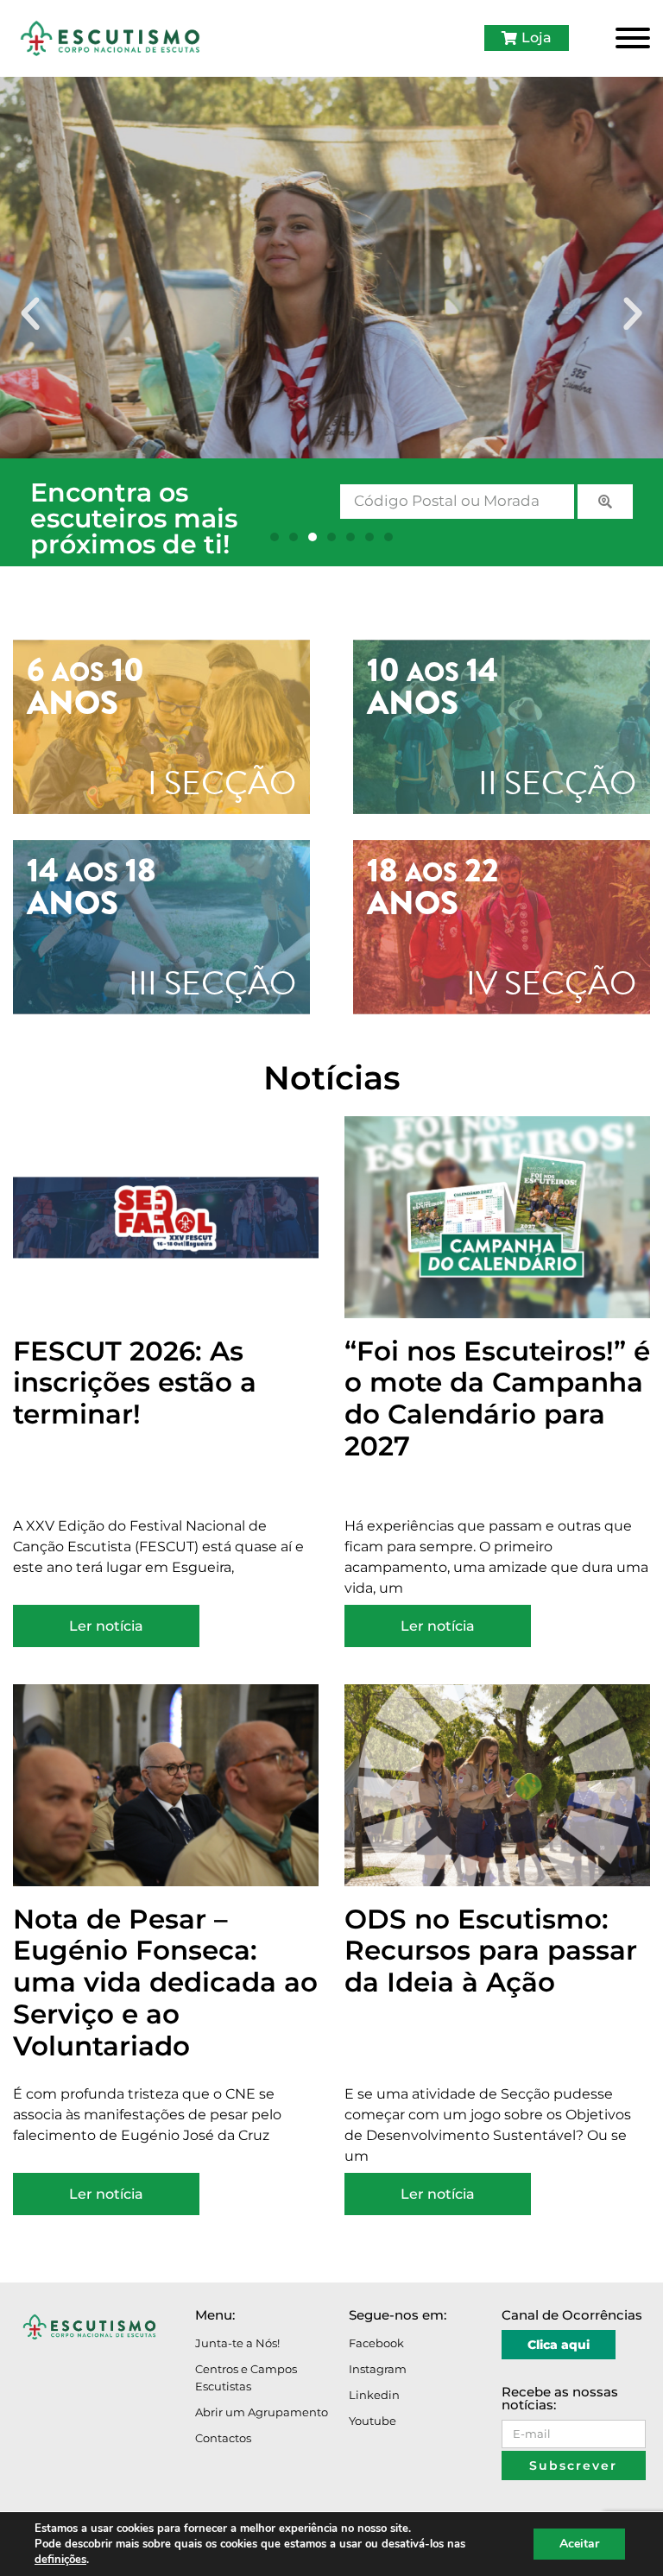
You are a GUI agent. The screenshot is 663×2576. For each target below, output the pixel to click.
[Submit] (605, 502)
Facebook (376, 2343)
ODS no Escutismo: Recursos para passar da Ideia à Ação (491, 1951)
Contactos (223, 2438)
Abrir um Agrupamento (262, 2412)
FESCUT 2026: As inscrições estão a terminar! (135, 1383)
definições (60, 2560)
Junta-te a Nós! (237, 2343)
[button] (30, 314)
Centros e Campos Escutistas (246, 2377)
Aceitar (579, 2544)
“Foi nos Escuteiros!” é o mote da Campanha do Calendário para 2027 (497, 1399)
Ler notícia (106, 1626)
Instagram (378, 2369)
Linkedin (374, 2395)
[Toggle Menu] (633, 38)
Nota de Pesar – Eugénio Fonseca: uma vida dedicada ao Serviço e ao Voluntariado (165, 1983)
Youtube (373, 2421)
